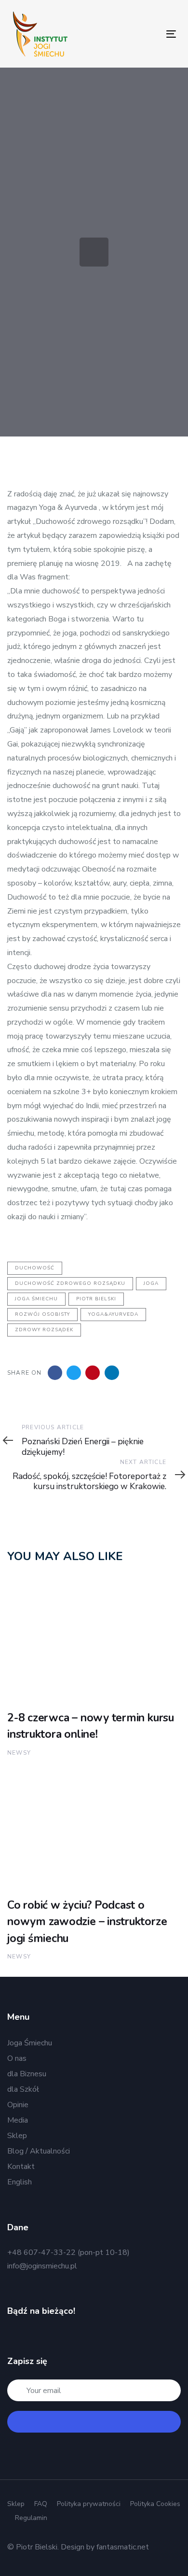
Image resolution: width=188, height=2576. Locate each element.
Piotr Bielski (96, 1299)
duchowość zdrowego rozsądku (70, 1283)
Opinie (18, 2105)
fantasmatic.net (123, 2547)
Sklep (17, 2136)
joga (151, 1283)
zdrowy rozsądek (44, 1330)
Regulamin (31, 2518)
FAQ (41, 2504)
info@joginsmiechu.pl (42, 2266)
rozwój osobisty (42, 1314)
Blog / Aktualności (39, 2151)
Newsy (19, 1753)
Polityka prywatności (89, 2504)
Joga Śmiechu (30, 2043)
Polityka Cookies (155, 2504)
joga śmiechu (36, 1299)
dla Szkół (23, 2089)
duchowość (35, 1268)
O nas (17, 2058)
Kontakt (21, 2167)
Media (18, 2120)
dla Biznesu (27, 2074)
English (20, 2182)
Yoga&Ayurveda (113, 1314)
